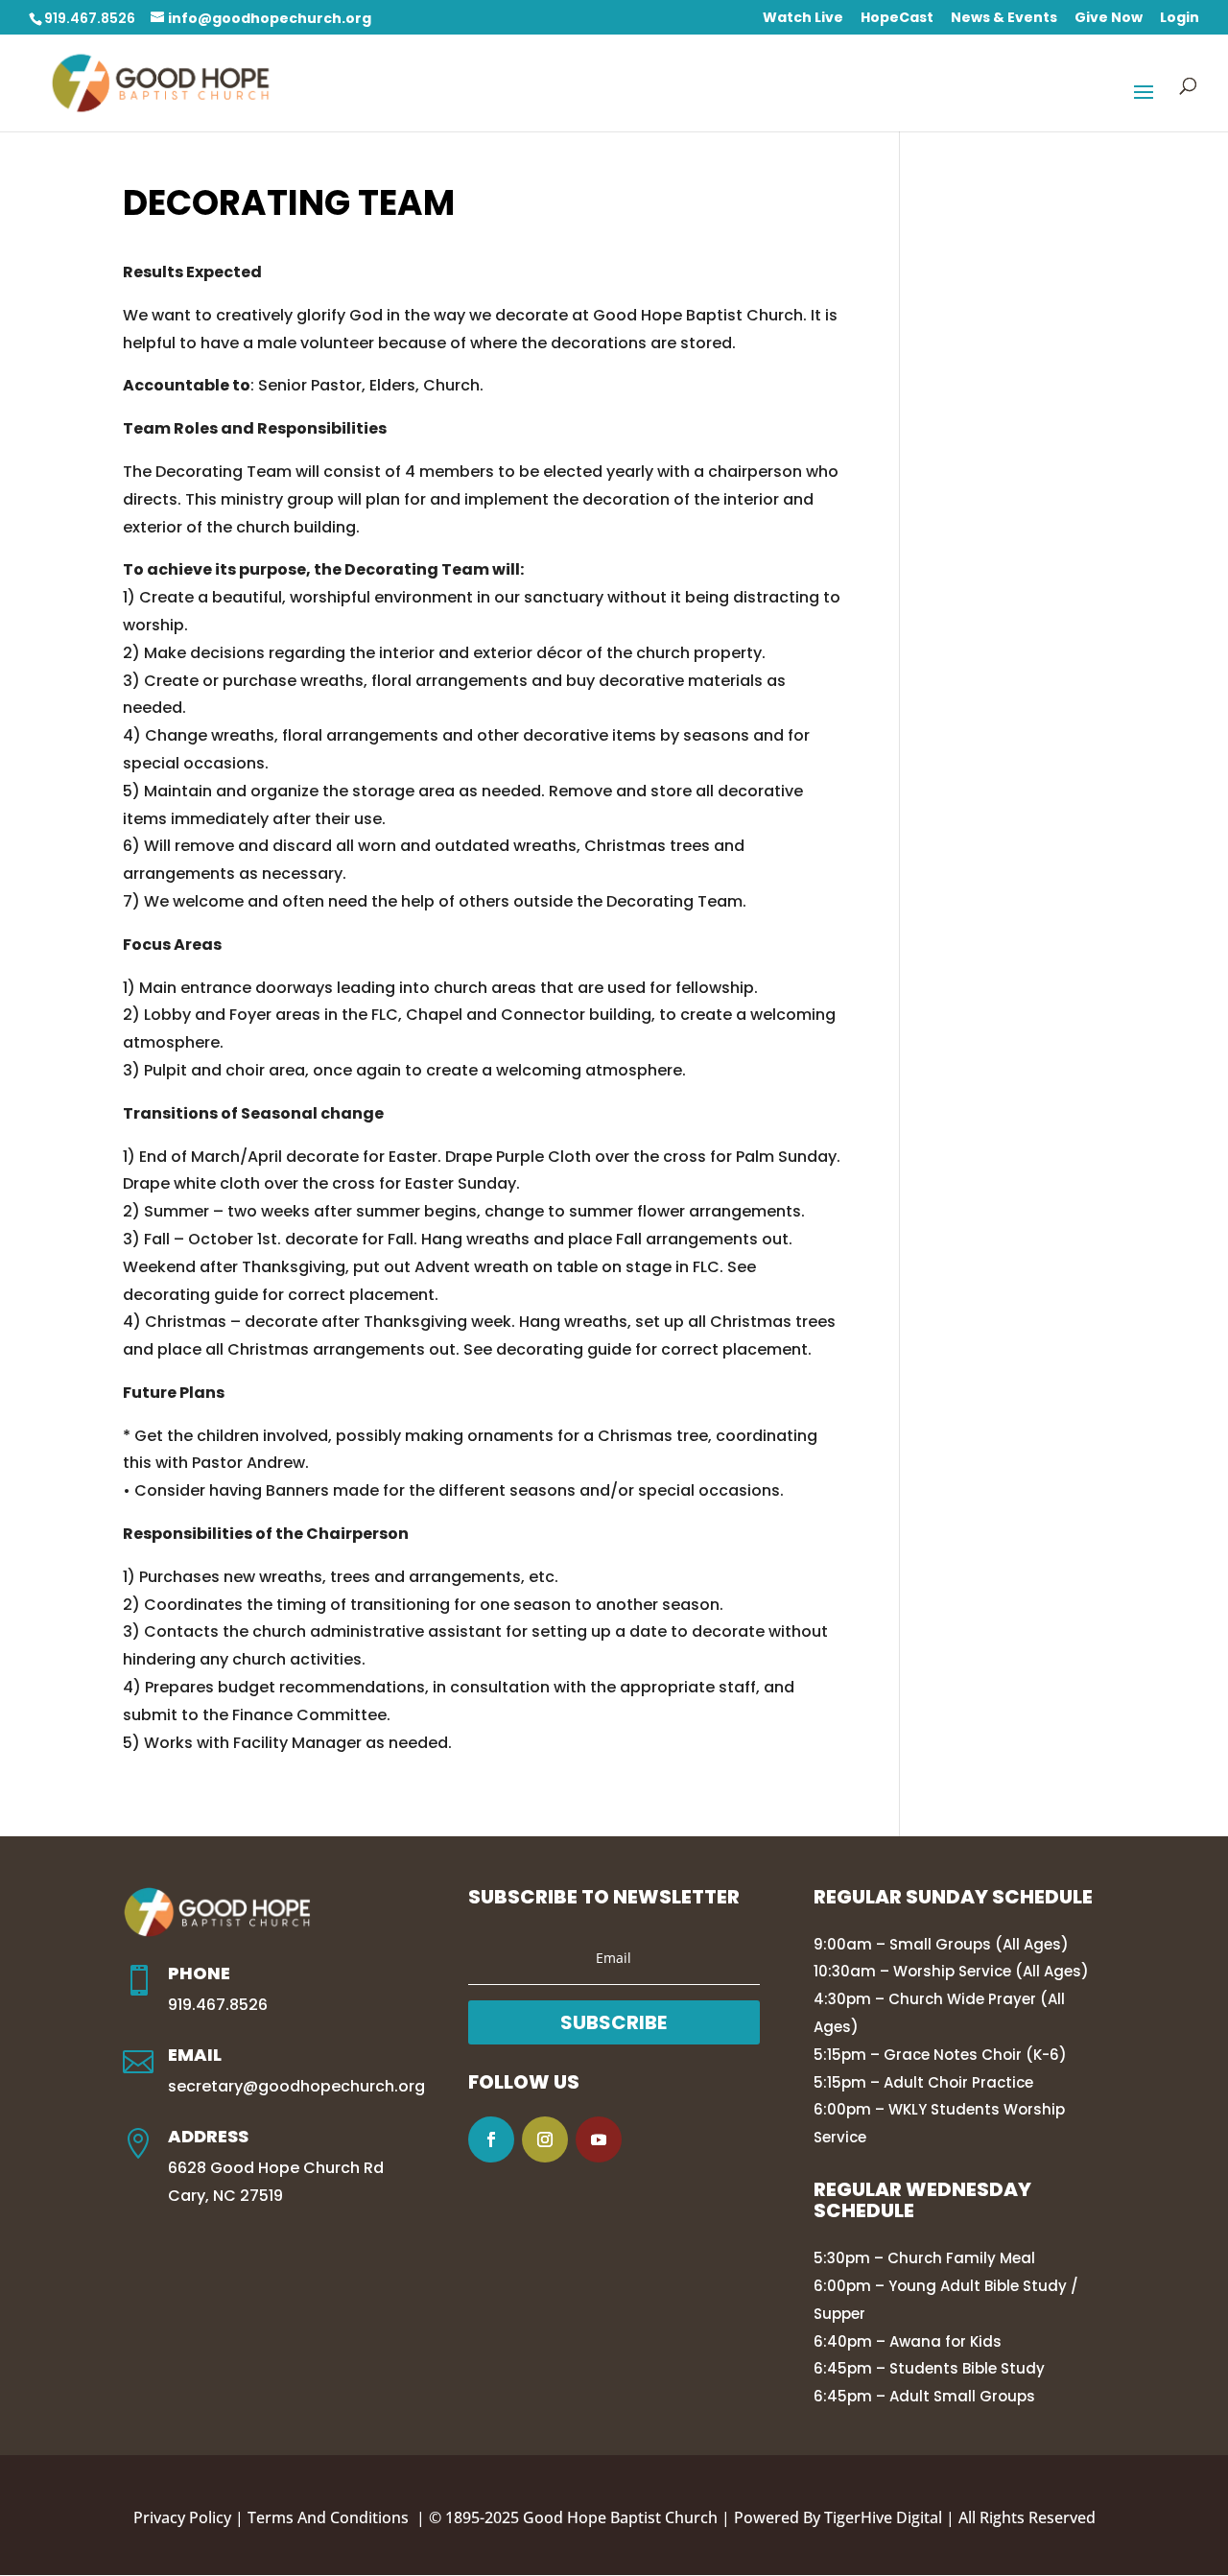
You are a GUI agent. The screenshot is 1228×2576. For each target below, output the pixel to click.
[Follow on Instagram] (545, 2139)
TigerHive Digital (883, 2517)
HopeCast (897, 19)
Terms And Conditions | (338, 2517)
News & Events (1004, 19)
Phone (199, 1973)
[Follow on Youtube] (599, 2139)
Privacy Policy (182, 2517)
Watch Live (803, 19)
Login (1180, 19)
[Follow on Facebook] (491, 2139)
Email (195, 2055)
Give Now (1109, 19)
